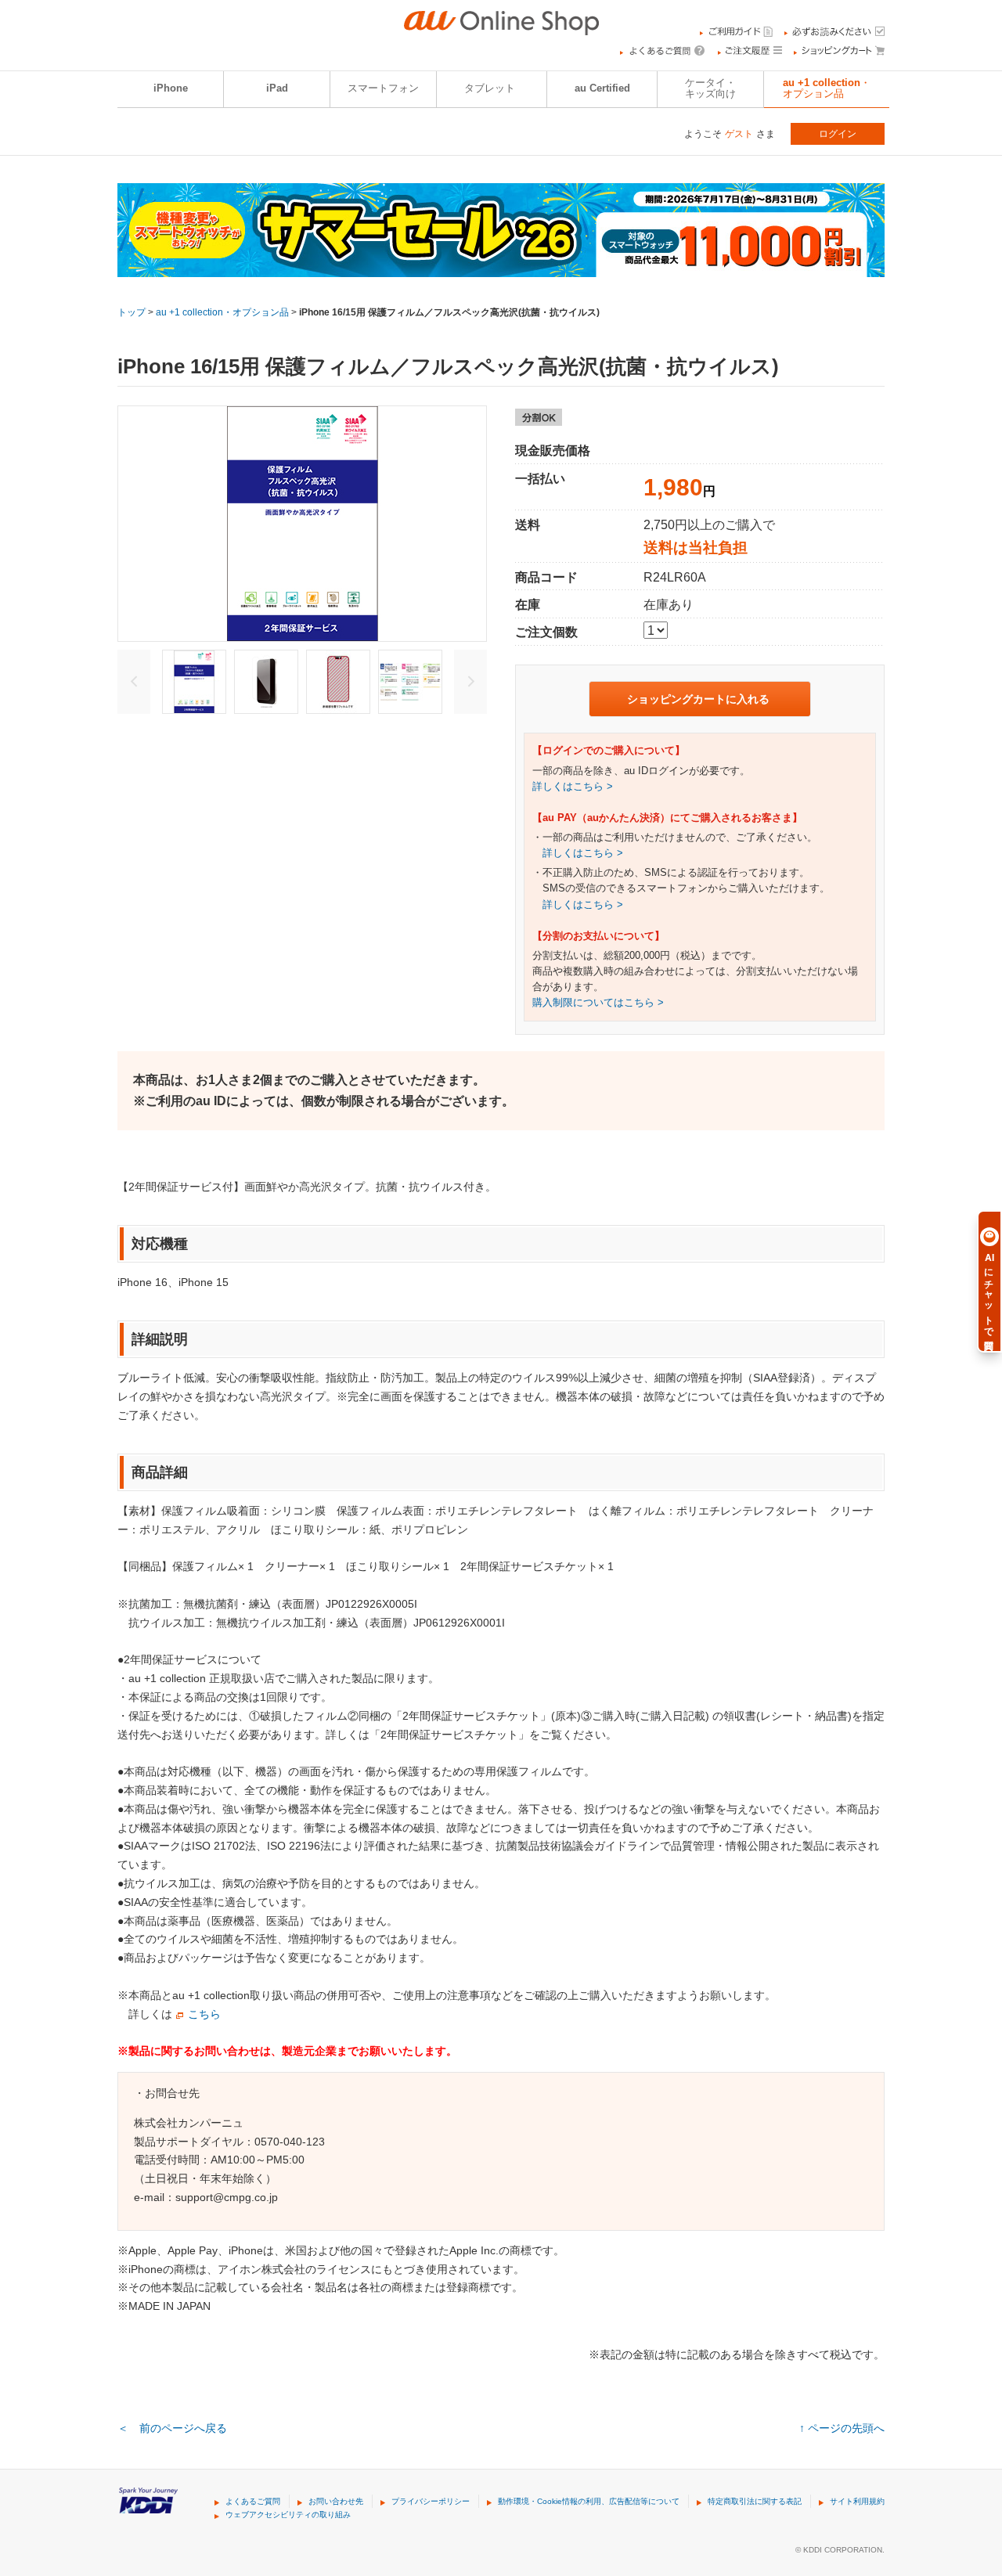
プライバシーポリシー (431, 2501)
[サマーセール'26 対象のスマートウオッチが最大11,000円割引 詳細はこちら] (501, 267)
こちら (204, 2014)
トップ (132, 312)
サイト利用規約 (857, 2501)
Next (470, 682)
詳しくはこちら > (573, 787)
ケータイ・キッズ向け (710, 88)
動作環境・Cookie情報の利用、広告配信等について (589, 2501)
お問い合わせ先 (336, 2501)
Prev (134, 682)
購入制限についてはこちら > (598, 1003)
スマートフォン (383, 88)
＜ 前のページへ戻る (172, 2428)
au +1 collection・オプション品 (827, 88)
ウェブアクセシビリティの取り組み (288, 2515)
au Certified (602, 88)
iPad (277, 88)
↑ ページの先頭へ (842, 2428)
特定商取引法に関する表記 (755, 2501)
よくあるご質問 (253, 2501)
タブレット (490, 88)
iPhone (171, 88)
